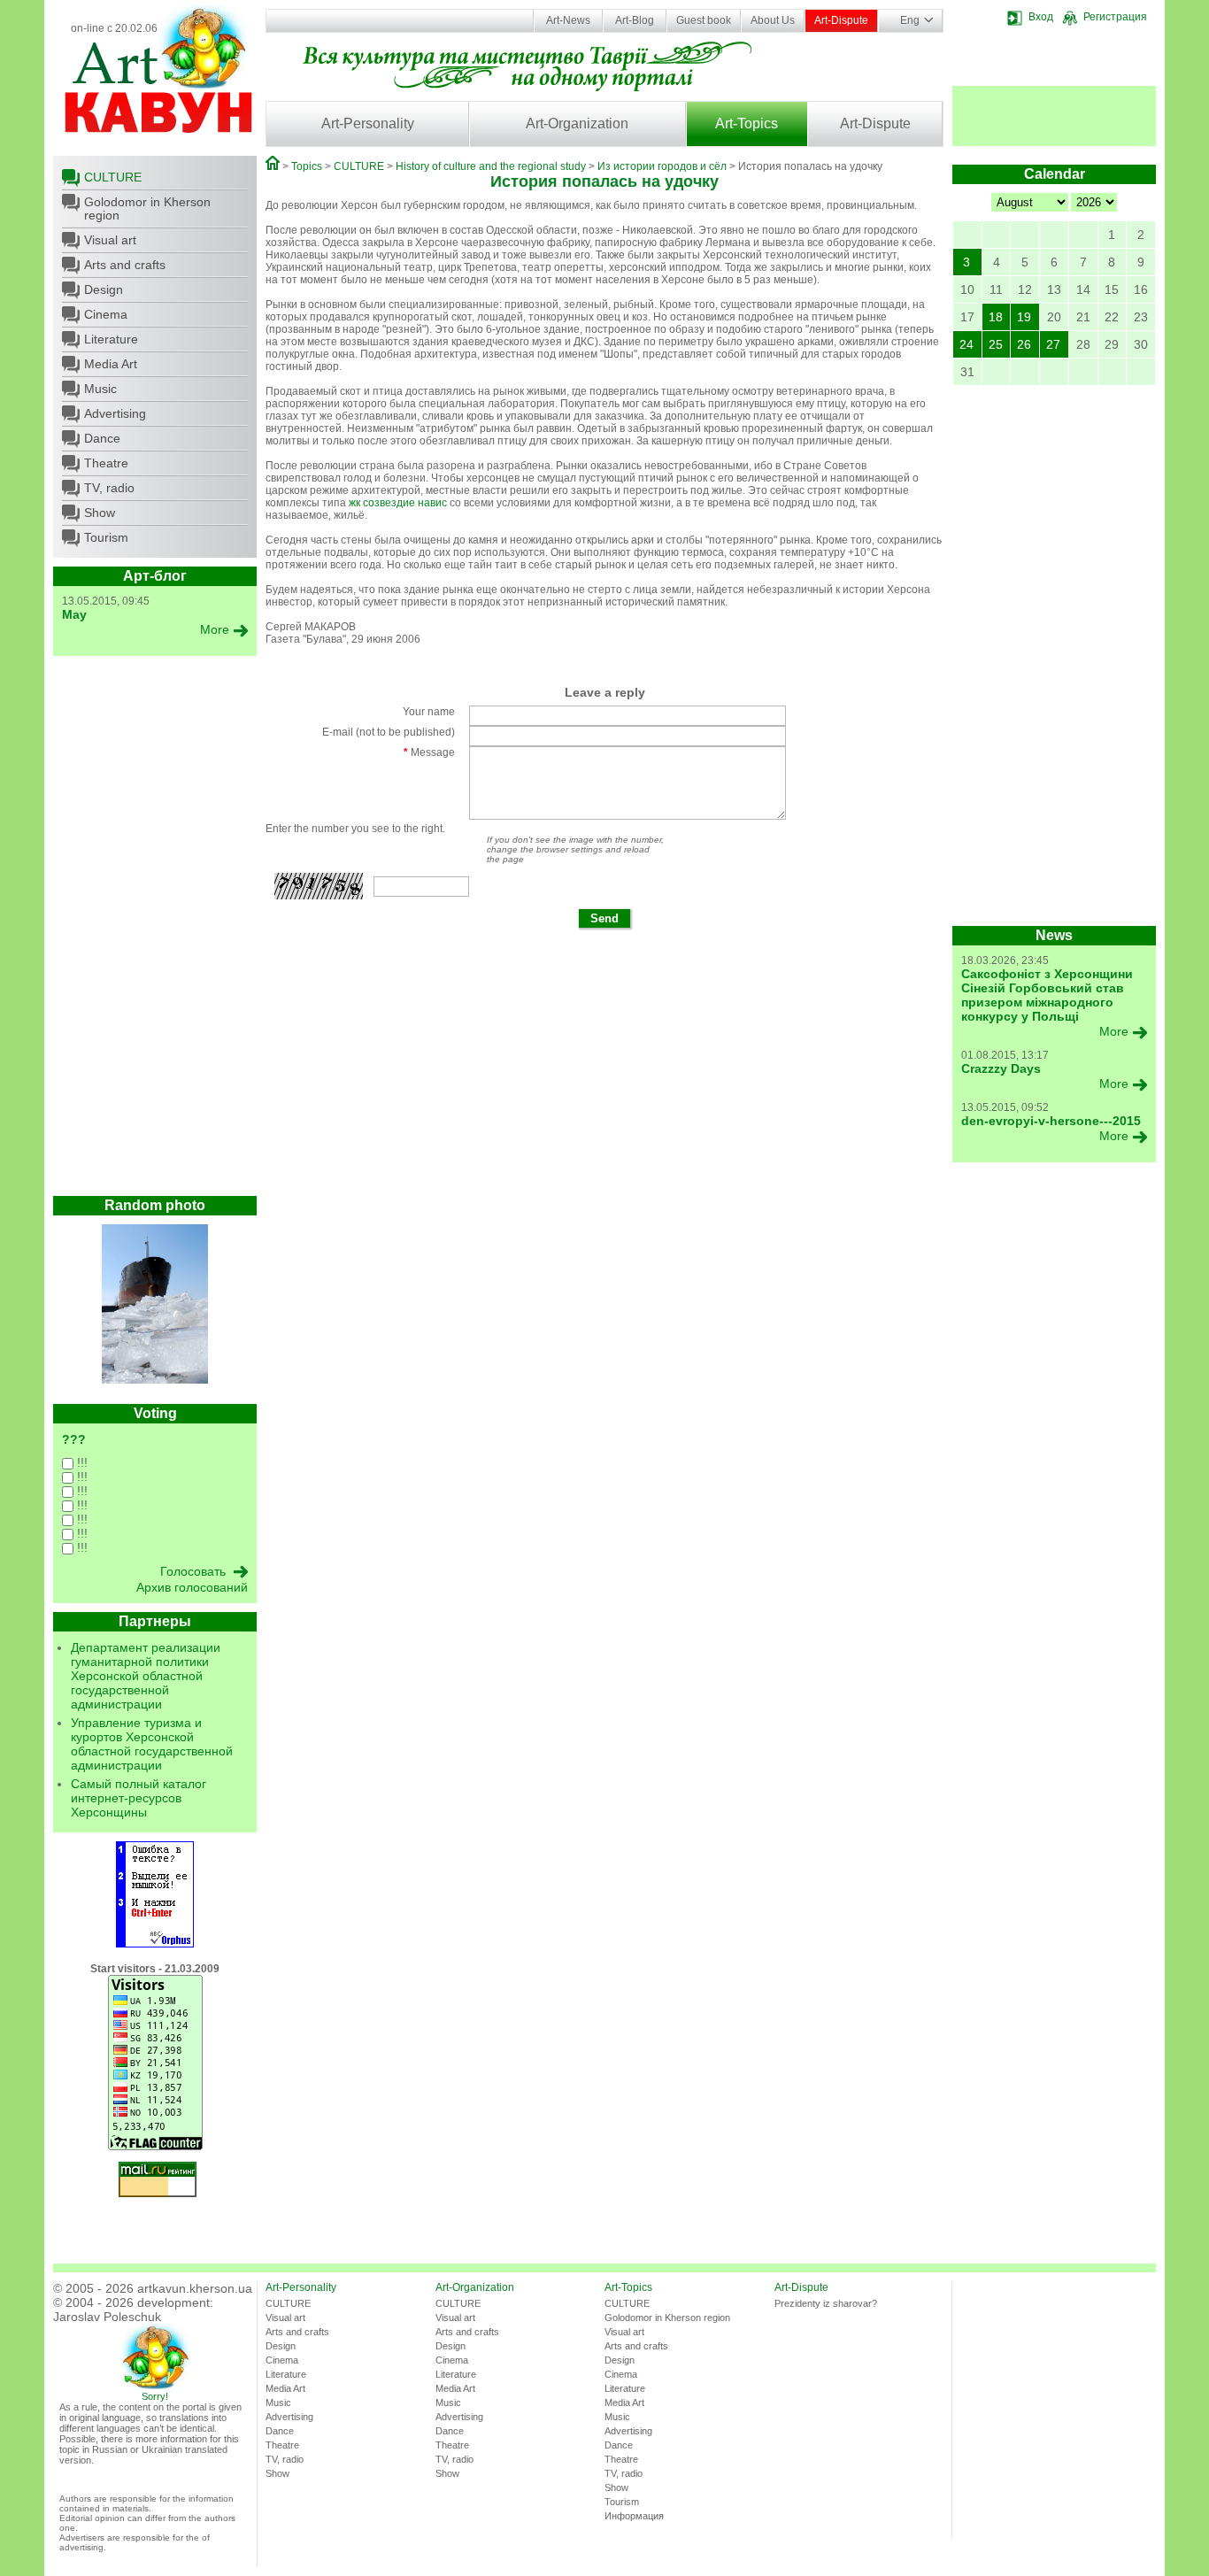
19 (1024, 317)
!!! (81, 1462)
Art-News (568, 20)
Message (429, 752)
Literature (111, 339)
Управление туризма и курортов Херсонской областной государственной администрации (152, 1744)
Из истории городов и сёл (662, 166)
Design (104, 289)
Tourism (106, 537)
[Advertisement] (155, 930)
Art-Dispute (841, 20)
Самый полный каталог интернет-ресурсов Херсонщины (139, 1798)
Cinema (106, 314)
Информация (634, 2516)
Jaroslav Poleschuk (107, 2317)
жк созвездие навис (398, 503)
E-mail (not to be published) (389, 732)
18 (996, 317)
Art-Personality (368, 123)
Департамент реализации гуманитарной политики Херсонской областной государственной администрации (146, 1676)
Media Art (111, 364)
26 (1024, 344)
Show (100, 513)
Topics (307, 166)
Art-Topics (747, 123)
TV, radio (109, 488)
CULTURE (113, 177)
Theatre (106, 463)
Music (100, 389)
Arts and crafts (125, 265)
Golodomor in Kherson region (147, 208)
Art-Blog (635, 20)
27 (1053, 344)
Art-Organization (577, 123)
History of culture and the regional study (491, 166)
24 (966, 344)
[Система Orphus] (155, 1944)
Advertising (115, 413)
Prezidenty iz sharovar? (826, 2303)
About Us (773, 20)
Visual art (110, 240)
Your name (429, 712)
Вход (1041, 17)
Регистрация (1115, 17)
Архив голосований (192, 1587)
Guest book (704, 20)
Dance (102, 438)
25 (996, 344)
